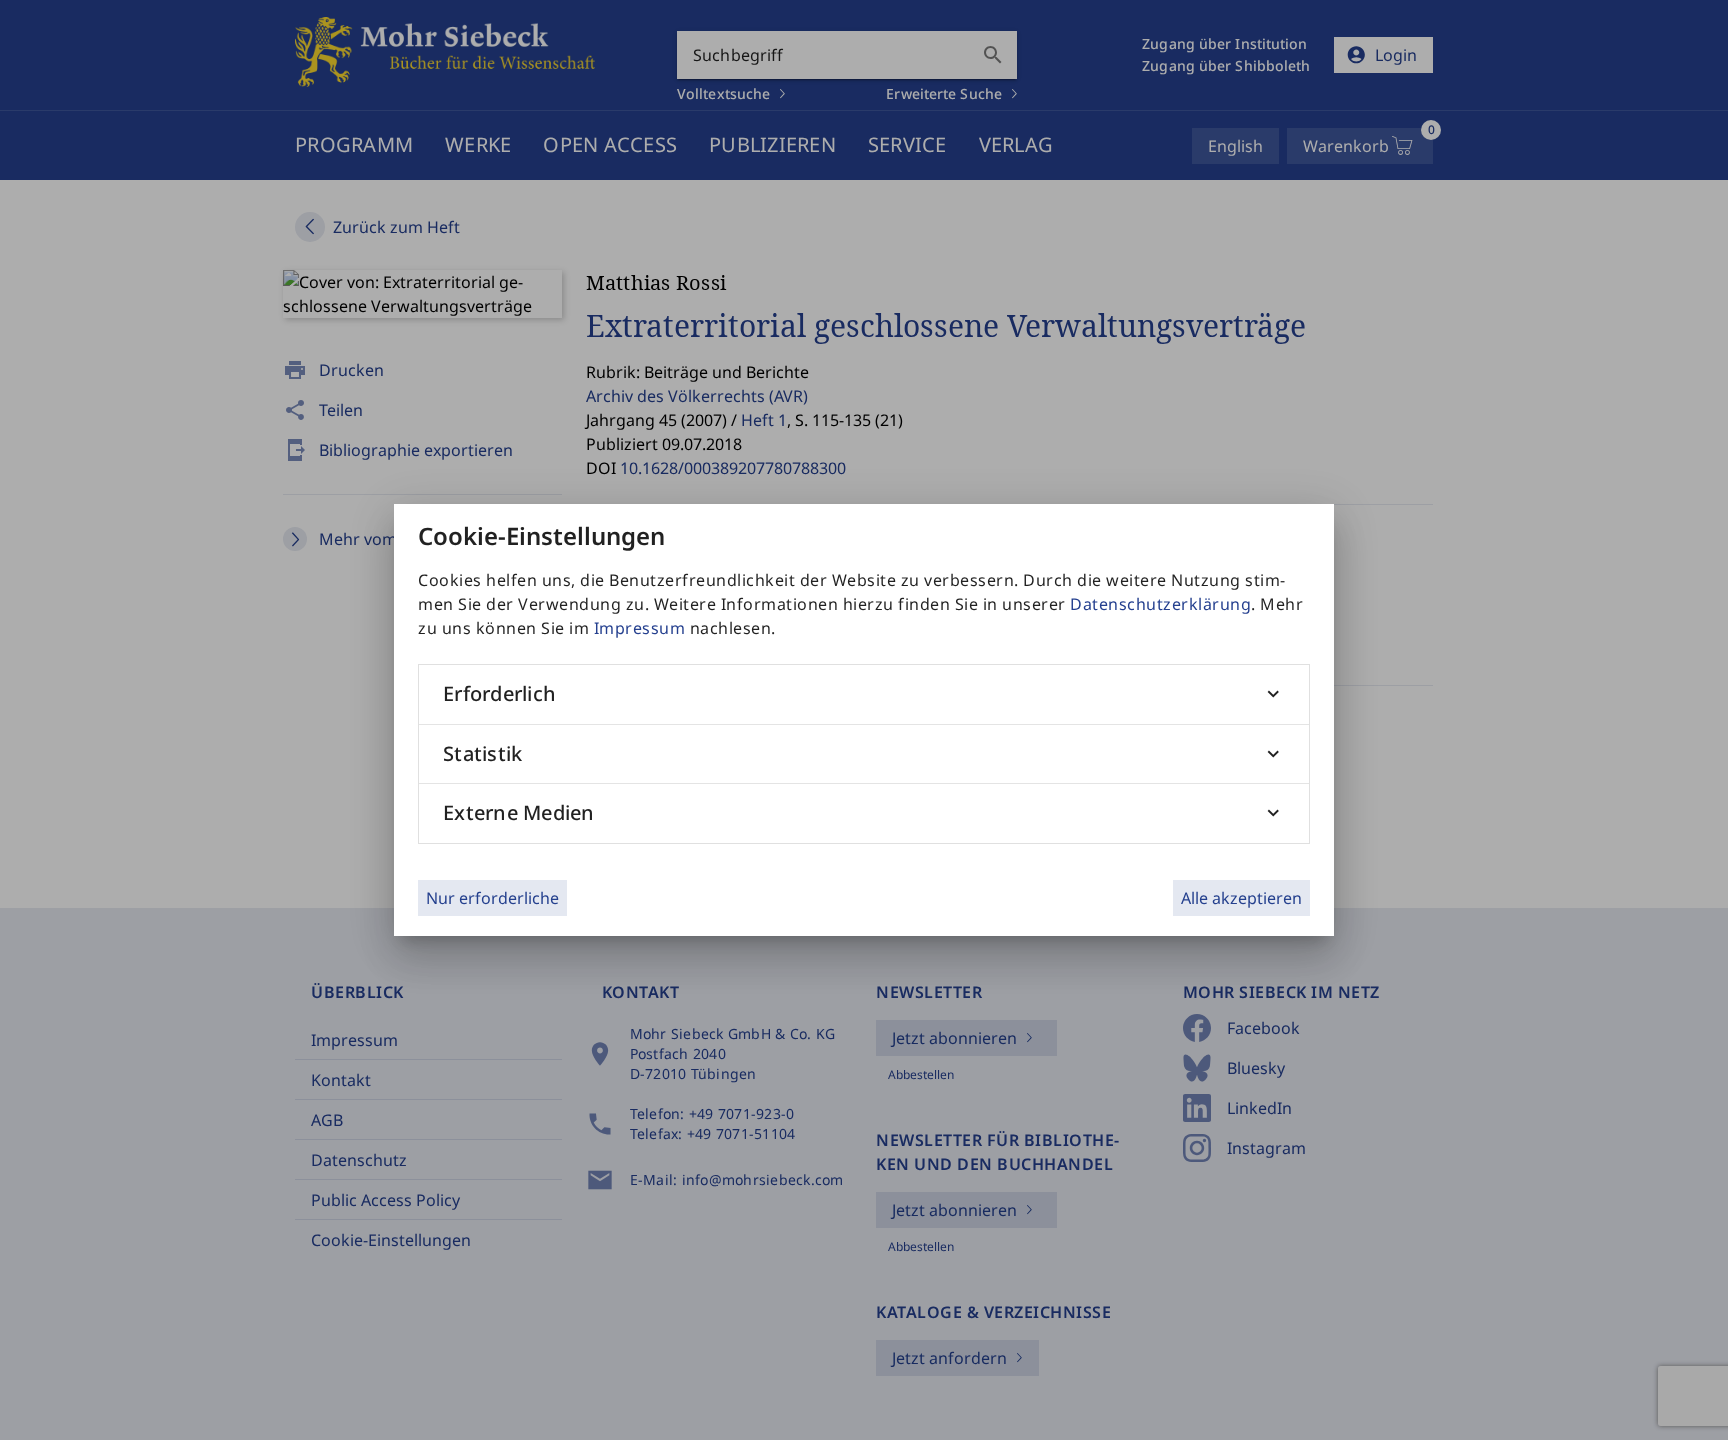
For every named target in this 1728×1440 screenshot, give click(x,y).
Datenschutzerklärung (1160, 604)
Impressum (640, 628)
